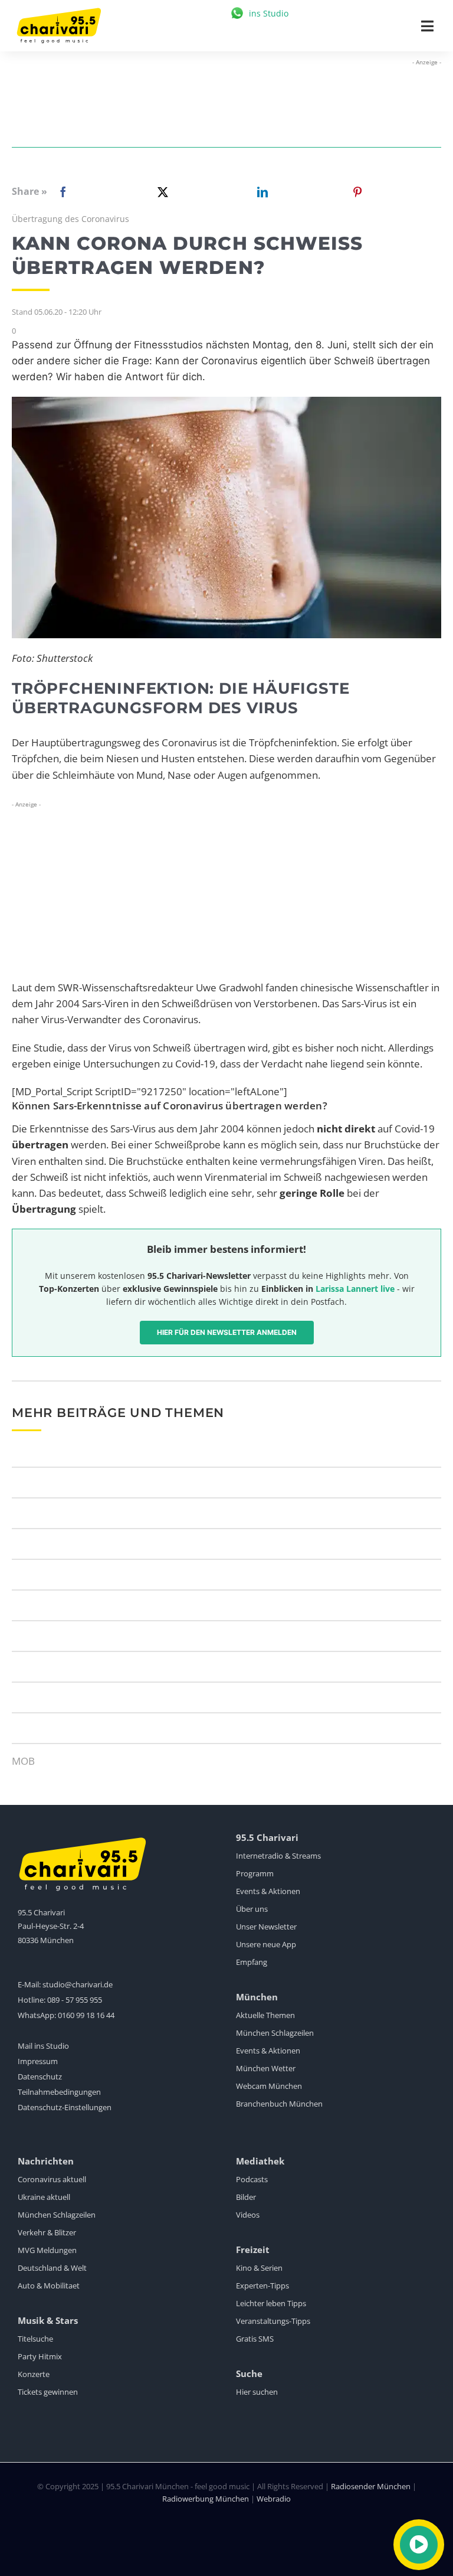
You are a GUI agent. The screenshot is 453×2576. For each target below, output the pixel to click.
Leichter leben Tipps (271, 2303)
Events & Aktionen (268, 1891)
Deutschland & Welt (52, 2268)
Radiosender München (371, 2486)
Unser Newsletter (266, 1927)
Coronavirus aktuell (52, 2179)
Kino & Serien (259, 2268)
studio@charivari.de (78, 1984)
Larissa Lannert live (355, 1289)
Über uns (252, 1909)
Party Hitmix (40, 2356)
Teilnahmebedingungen (59, 2092)
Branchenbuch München (279, 2104)
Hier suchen (257, 2392)
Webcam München (269, 2086)
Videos (248, 2215)
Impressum (38, 2061)
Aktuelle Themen (265, 2015)
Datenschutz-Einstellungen (65, 2107)
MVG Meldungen (47, 2250)
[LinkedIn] (260, 192)
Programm (255, 1873)
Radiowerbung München (206, 2499)
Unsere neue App (266, 1944)
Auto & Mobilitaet (49, 2286)
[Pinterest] (357, 192)
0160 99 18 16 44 (86, 2015)
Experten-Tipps (262, 2286)
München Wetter (266, 2068)
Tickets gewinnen (48, 2392)
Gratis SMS (255, 2339)
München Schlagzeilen (275, 2033)
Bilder (246, 2197)
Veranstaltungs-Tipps (273, 2321)
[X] (160, 192)
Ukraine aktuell (44, 2197)
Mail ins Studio (43, 2046)
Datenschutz (40, 2077)
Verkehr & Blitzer (47, 2232)
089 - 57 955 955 (75, 2000)
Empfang (252, 1962)
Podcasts (252, 2179)
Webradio (274, 2499)
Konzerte (34, 2374)
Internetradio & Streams (278, 1856)
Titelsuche (35, 2339)
